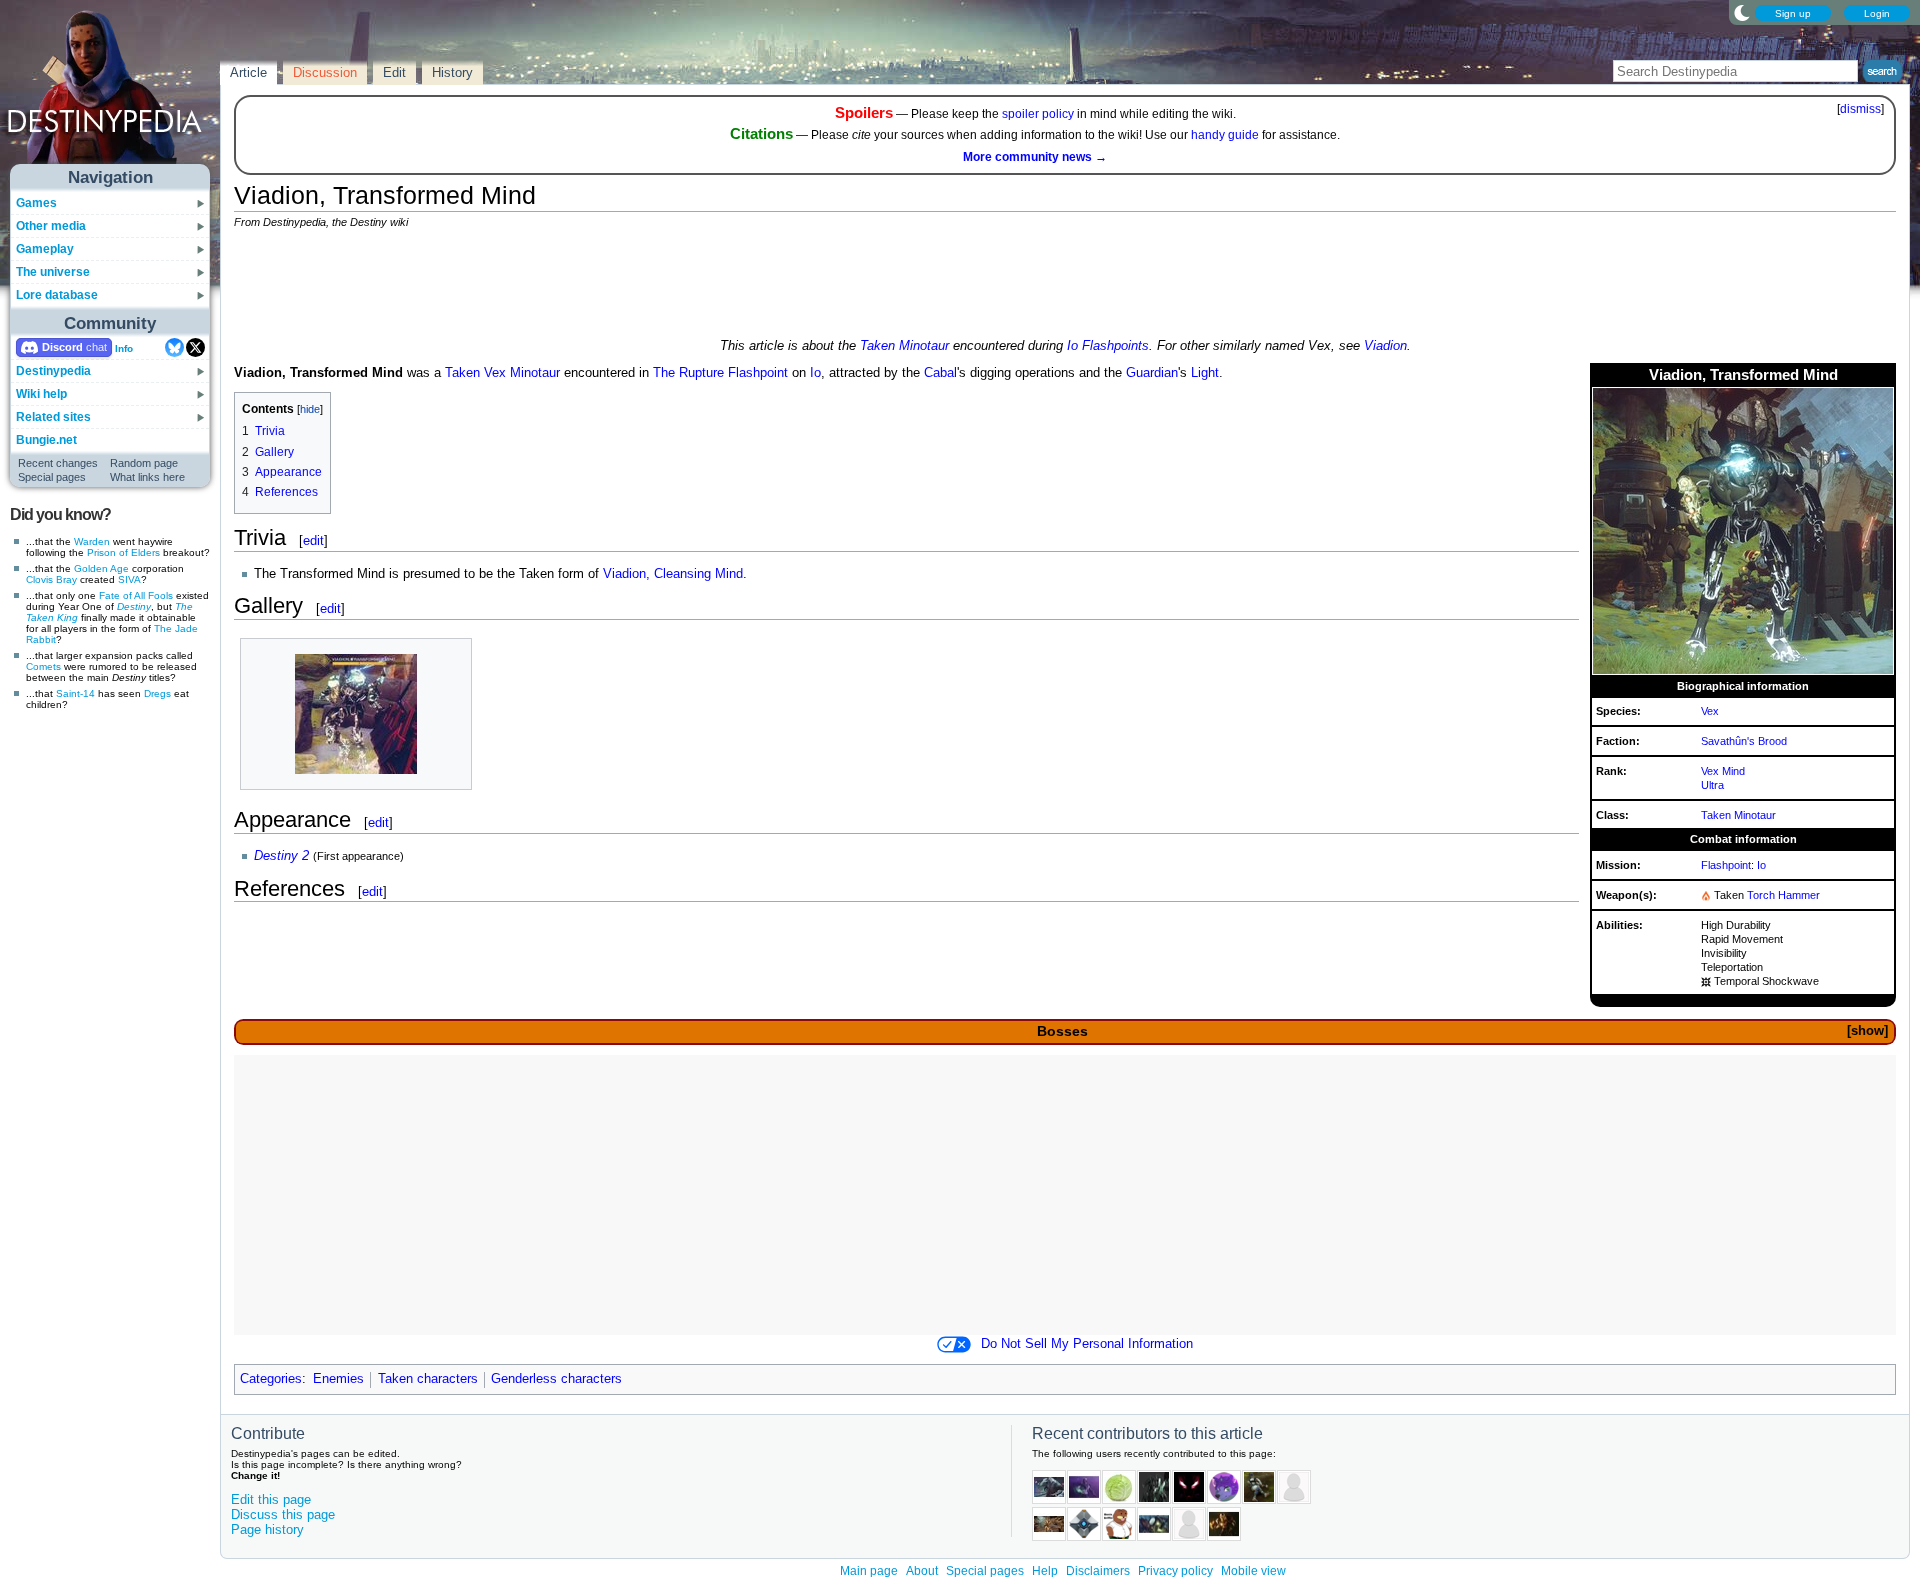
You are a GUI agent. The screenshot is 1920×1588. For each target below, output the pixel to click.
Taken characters (428, 1379)
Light (1205, 373)
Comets (43, 666)
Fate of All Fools (136, 595)
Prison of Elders (123, 552)
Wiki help (41, 394)
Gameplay (45, 249)
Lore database (57, 295)
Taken (462, 373)
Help (1045, 1571)
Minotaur (535, 373)
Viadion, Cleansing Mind (673, 574)
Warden (92, 541)
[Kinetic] (1706, 981)
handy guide (1225, 135)
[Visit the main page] (111, 92)
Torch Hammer (1783, 895)
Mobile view (1253, 1571)
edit (313, 540)
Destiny (134, 606)
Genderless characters (556, 1379)
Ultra (1712, 785)
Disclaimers (1098, 1571)
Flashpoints (1115, 346)
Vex (1710, 711)
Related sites (53, 417)
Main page (869, 1571)
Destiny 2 (281, 856)
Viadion (1385, 346)
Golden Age (101, 568)
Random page (144, 463)
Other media (51, 226)
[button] (1867, 1031)
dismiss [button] (1860, 109)
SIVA (129, 579)
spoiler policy (1038, 114)
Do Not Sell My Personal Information (1087, 1344)
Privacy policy (1175, 1571)
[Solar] (1706, 895)
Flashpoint (1726, 865)
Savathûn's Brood (1744, 741)
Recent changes (58, 463)
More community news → (1035, 157)
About (922, 1571)
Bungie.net (46, 440)
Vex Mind (1723, 771)
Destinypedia (53, 371)
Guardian (1152, 373)
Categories (271, 1379)
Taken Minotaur (904, 346)
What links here (147, 477)
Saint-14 (75, 693)
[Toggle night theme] (1742, 12)
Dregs (157, 693)
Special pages (52, 477)
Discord (62, 347)
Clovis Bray (51, 579)
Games (36, 203)
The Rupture (688, 373)
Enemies (338, 1379)
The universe (53, 272)
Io (1072, 346)
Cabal (940, 373)
